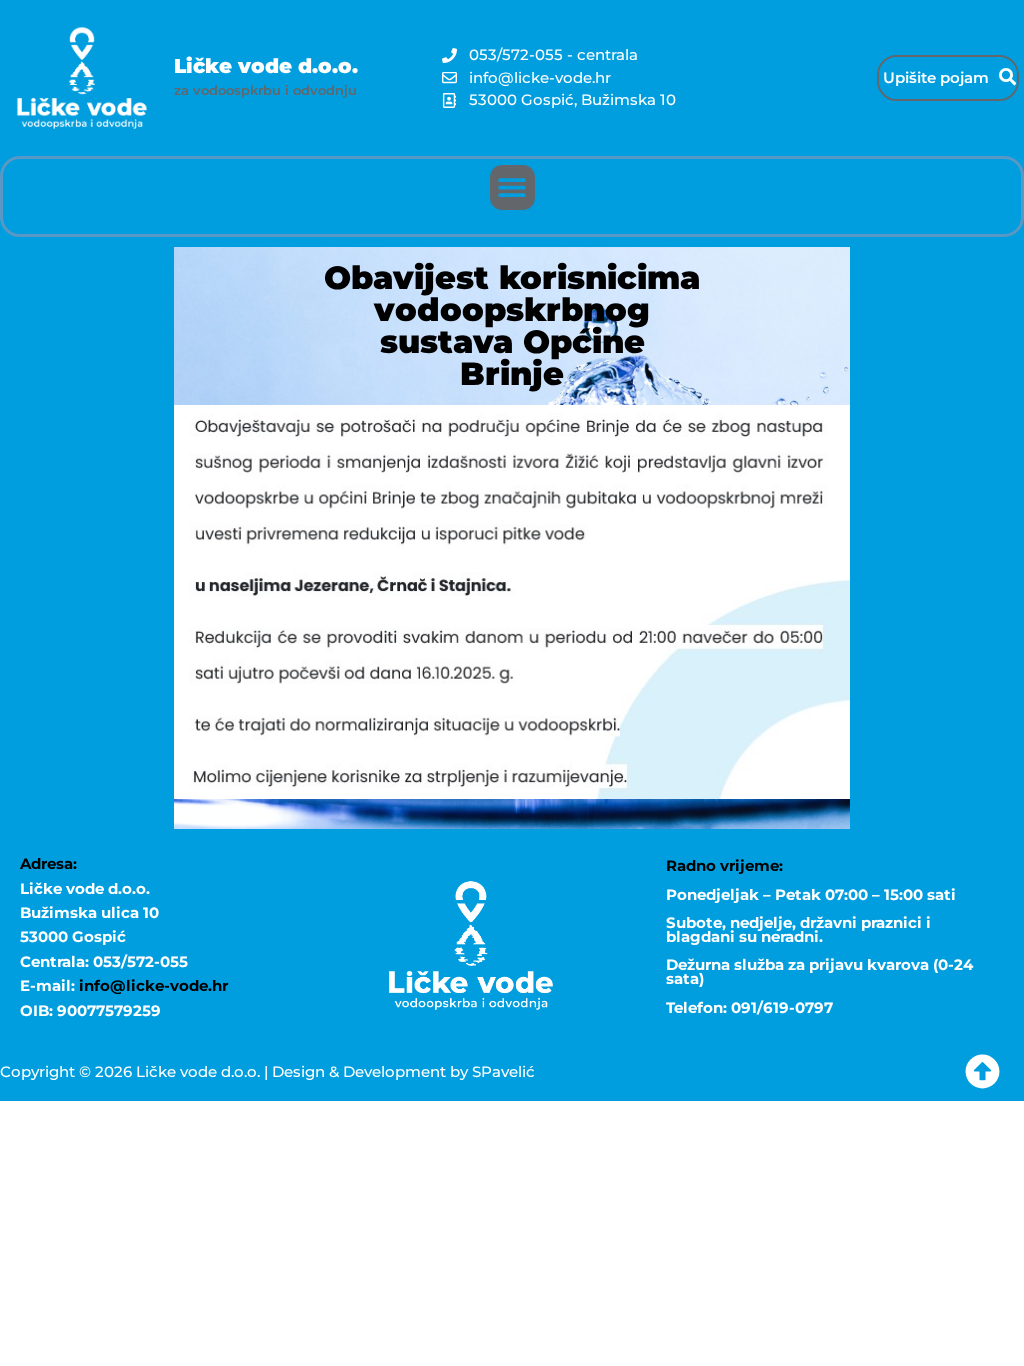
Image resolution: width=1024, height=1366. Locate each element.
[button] (512, 187)
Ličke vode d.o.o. (266, 66)
